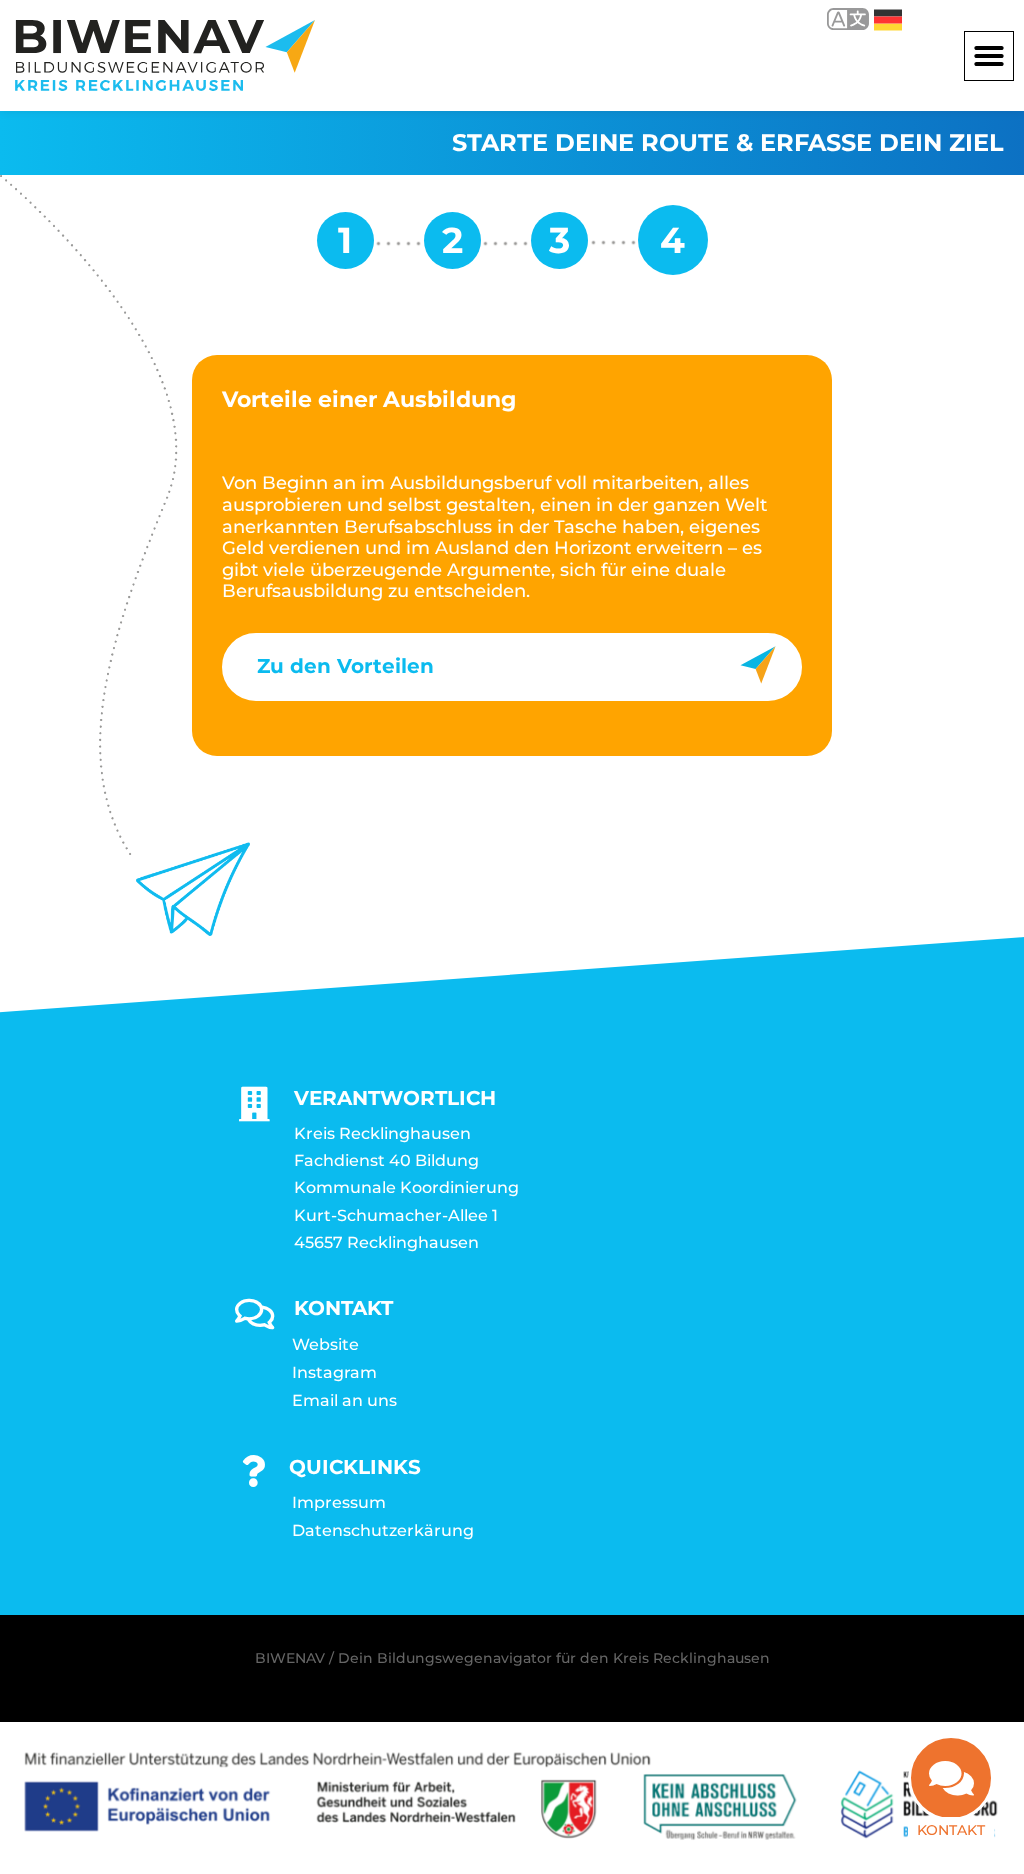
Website (325, 1344)
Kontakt (951, 1830)
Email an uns (344, 1400)
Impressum (339, 1502)
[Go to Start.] (345, 247)
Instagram (334, 1372)
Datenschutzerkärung (383, 1530)
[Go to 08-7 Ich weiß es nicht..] (559, 247)
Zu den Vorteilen (345, 666)
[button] (989, 56)
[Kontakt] (951, 1778)
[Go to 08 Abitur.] (452, 247)
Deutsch (873, 18)
